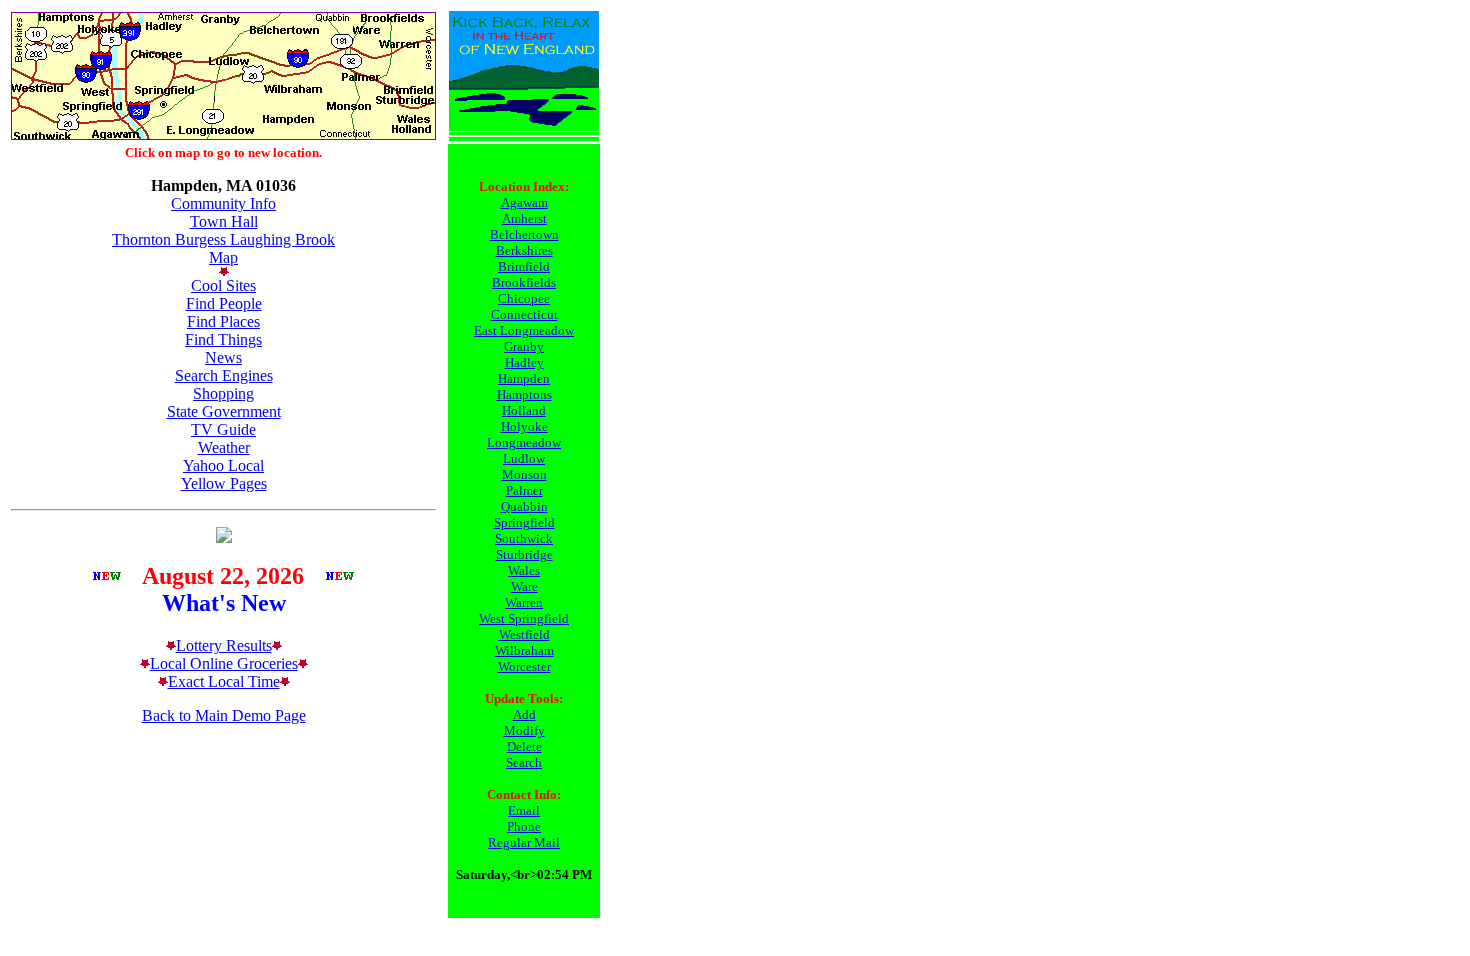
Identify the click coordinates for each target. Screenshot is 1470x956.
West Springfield (524, 618)
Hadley (524, 362)
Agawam (524, 202)
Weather (224, 447)
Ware (524, 586)
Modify (524, 730)
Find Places (223, 321)
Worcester (524, 666)
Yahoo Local (223, 465)
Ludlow (524, 458)
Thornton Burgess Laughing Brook (223, 239)
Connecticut (524, 314)
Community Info (223, 203)
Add (524, 714)
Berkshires (524, 250)
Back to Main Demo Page (224, 715)
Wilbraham (524, 650)
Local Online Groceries (224, 663)
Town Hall (224, 221)
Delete (524, 746)
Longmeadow (524, 442)
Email (524, 810)
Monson (524, 474)
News (223, 357)
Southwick (524, 538)
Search (524, 762)
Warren (524, 602)
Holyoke (524, 426)
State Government (224, 411)
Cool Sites (223, 285)
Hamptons (524, 394)
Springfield (524, 522)
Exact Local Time (224, 681)
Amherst (524, 218)
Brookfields (524, 282)
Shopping (223, 393)
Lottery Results (224, 645)
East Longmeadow (524, 330)
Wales (524, 570)
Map (223, 257)
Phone (524, 826)
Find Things (223, 339)
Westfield (524, 634)
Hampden (524, 378)
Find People (224, 303)
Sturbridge (524, 554)
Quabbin (524, 506)
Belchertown (524, 234)
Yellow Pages (224, 483)
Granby (524, 346)
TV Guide (223, 429)
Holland (524, 410)
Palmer (524, 490)
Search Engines (224, 375)
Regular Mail (524, 842)
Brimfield (524, 266)
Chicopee (524, 298)
